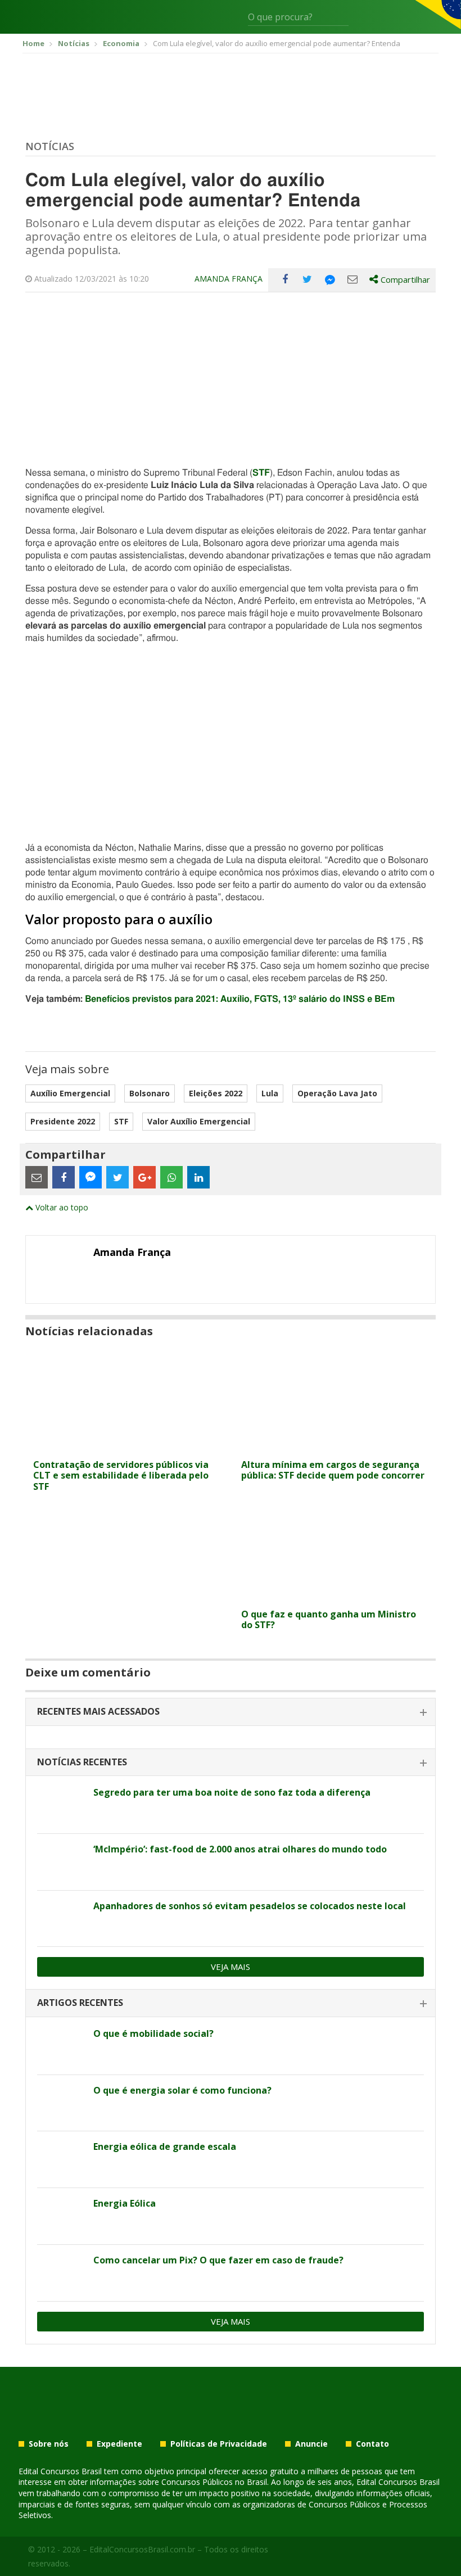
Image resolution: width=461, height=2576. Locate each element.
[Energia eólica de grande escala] (61, 2159)
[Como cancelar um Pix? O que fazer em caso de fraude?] (61, 2273)
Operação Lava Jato (337, 1093)
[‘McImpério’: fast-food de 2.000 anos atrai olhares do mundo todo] (61, 1862)
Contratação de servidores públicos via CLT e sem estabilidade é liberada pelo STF (121, 1475)
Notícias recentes (82, 1762)
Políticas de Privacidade (219, 2444)
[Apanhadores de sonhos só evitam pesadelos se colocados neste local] (61, 1919)
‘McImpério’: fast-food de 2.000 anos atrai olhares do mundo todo (240, 1849)
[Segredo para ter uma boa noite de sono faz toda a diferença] (61, 1805)
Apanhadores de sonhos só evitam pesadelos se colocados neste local (250, 1906)
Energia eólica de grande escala (165, 2146)
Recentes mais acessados (98, 1711)
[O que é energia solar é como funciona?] (61, 2103)
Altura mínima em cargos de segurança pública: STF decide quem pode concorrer (333, 1470)
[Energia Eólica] (61, 2216)
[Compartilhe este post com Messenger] (330, 279)
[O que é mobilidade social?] (61, 2046)
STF (121, 1121)
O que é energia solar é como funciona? (182, 2090)
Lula (270, 1093)
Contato (372, 2444)
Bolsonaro (150, 1093)
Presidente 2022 (63, 1121)
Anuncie (311, 2444)
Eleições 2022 (216, 1093)
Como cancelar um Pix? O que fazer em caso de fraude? (218, 2260)
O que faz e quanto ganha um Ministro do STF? (329, 1619)
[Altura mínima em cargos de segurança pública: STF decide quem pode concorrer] (335, 1447)
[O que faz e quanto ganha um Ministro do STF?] (335, 1596)
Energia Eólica (125, 2203)
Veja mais (231, 1967)
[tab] (231, 1712)
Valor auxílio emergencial (199, 1121)
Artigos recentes (80, 2003)
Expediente (119, 2444)
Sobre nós (49, 2444)
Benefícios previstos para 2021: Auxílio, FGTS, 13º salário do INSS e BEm (240, 999)
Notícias (50, 146)
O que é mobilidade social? (153, 2033)
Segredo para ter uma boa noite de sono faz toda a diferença (232, 1792)
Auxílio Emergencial (70, 1093)
